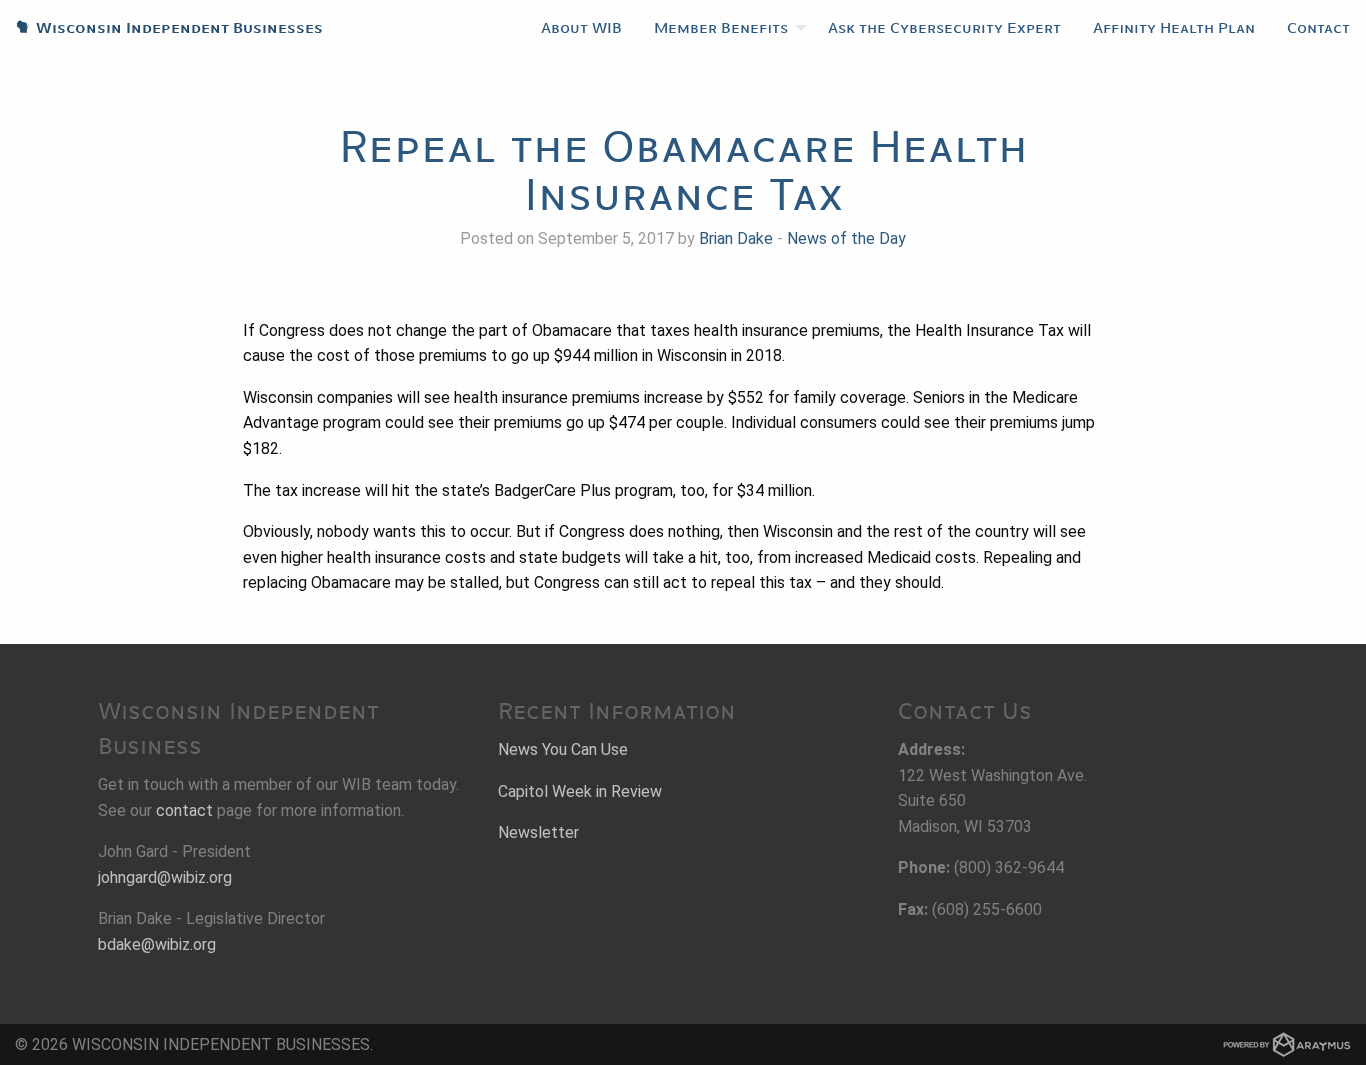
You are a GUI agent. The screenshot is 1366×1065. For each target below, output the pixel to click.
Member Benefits (721, 28)
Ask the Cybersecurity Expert (944, 28)
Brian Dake (736, 238)
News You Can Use (563, 749)
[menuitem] (581, 28)
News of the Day (846, 238)
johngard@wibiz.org (165, 877)
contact (184, 810)
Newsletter (538, 832)
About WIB (581, 28)
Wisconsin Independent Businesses (161, 28)
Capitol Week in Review (580, 791)
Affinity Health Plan (1174, 28)
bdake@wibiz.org (157, 944)
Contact (1318, 28)
